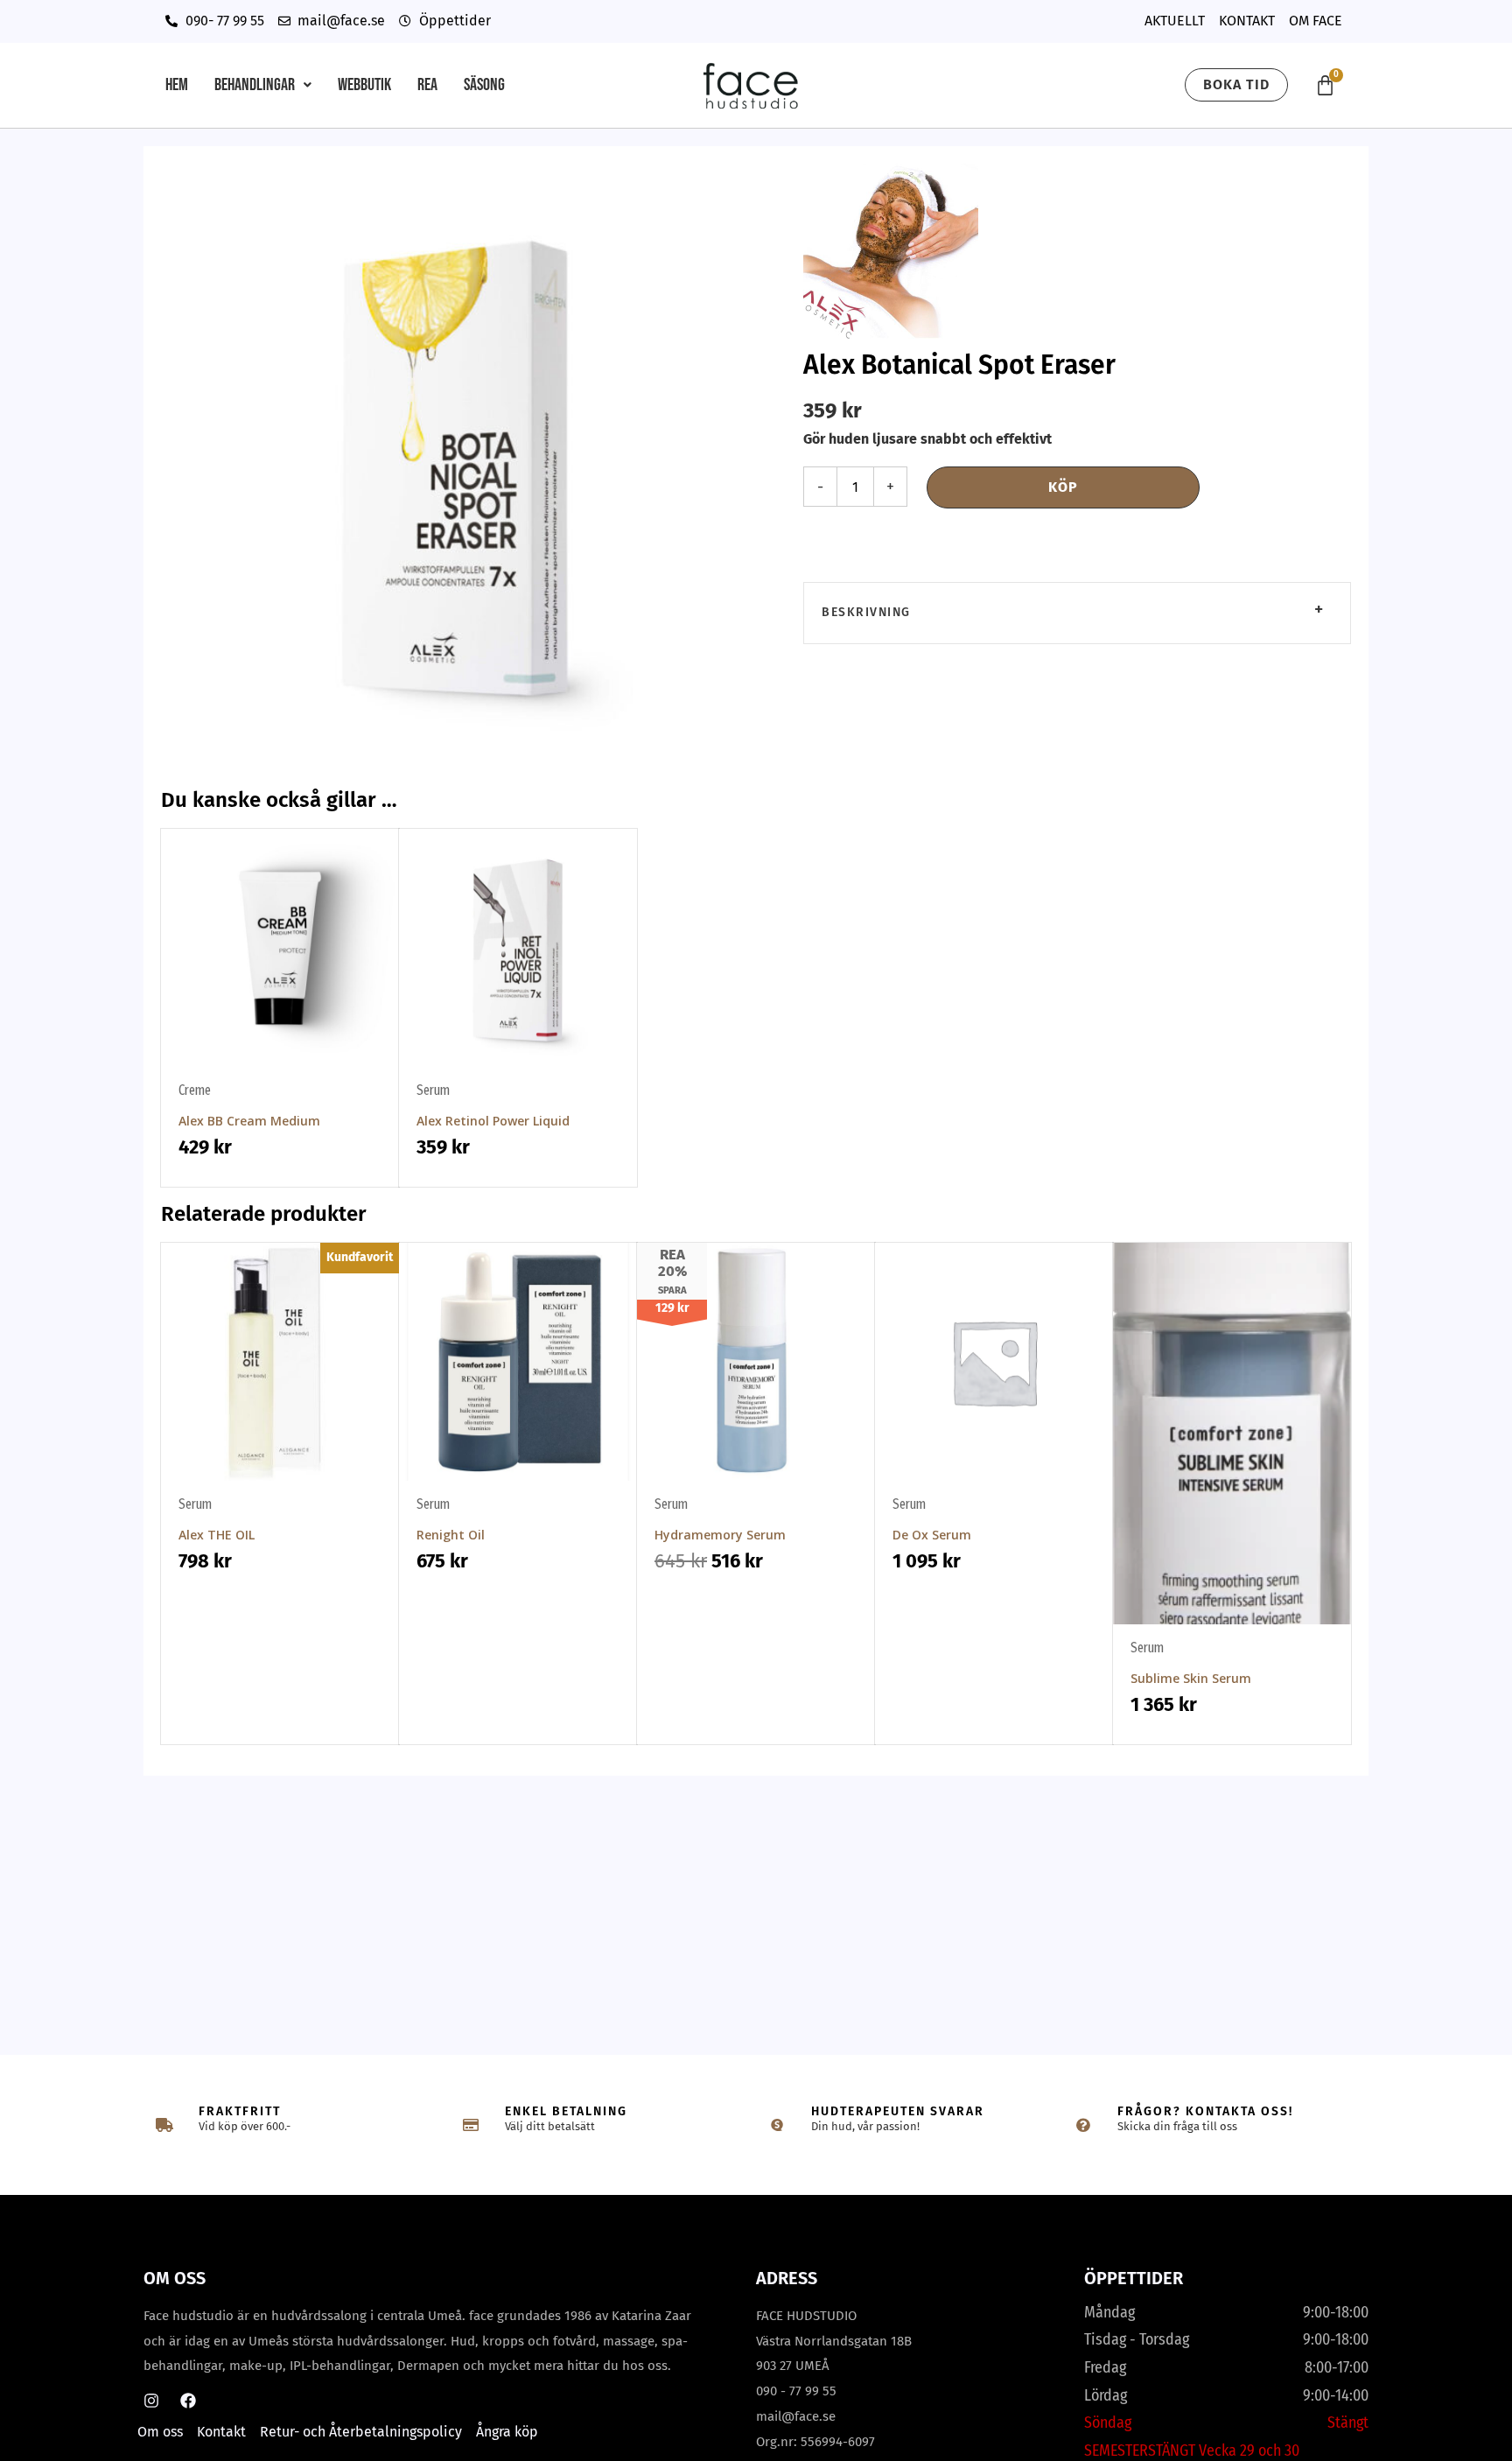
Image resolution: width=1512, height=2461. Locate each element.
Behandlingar (255, 85)
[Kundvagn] (1326, 85)
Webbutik (364, 85)
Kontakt (221, 2432)
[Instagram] (151, 2401)
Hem (177, 85)
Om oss (160, 2432)
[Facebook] (188, 2401)
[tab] (1077, 613)
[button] (263, 85)
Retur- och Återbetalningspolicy (361, 2432)
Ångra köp (507, 2432)
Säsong (484, 85)
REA (427, 85)
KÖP (1063, 487)
